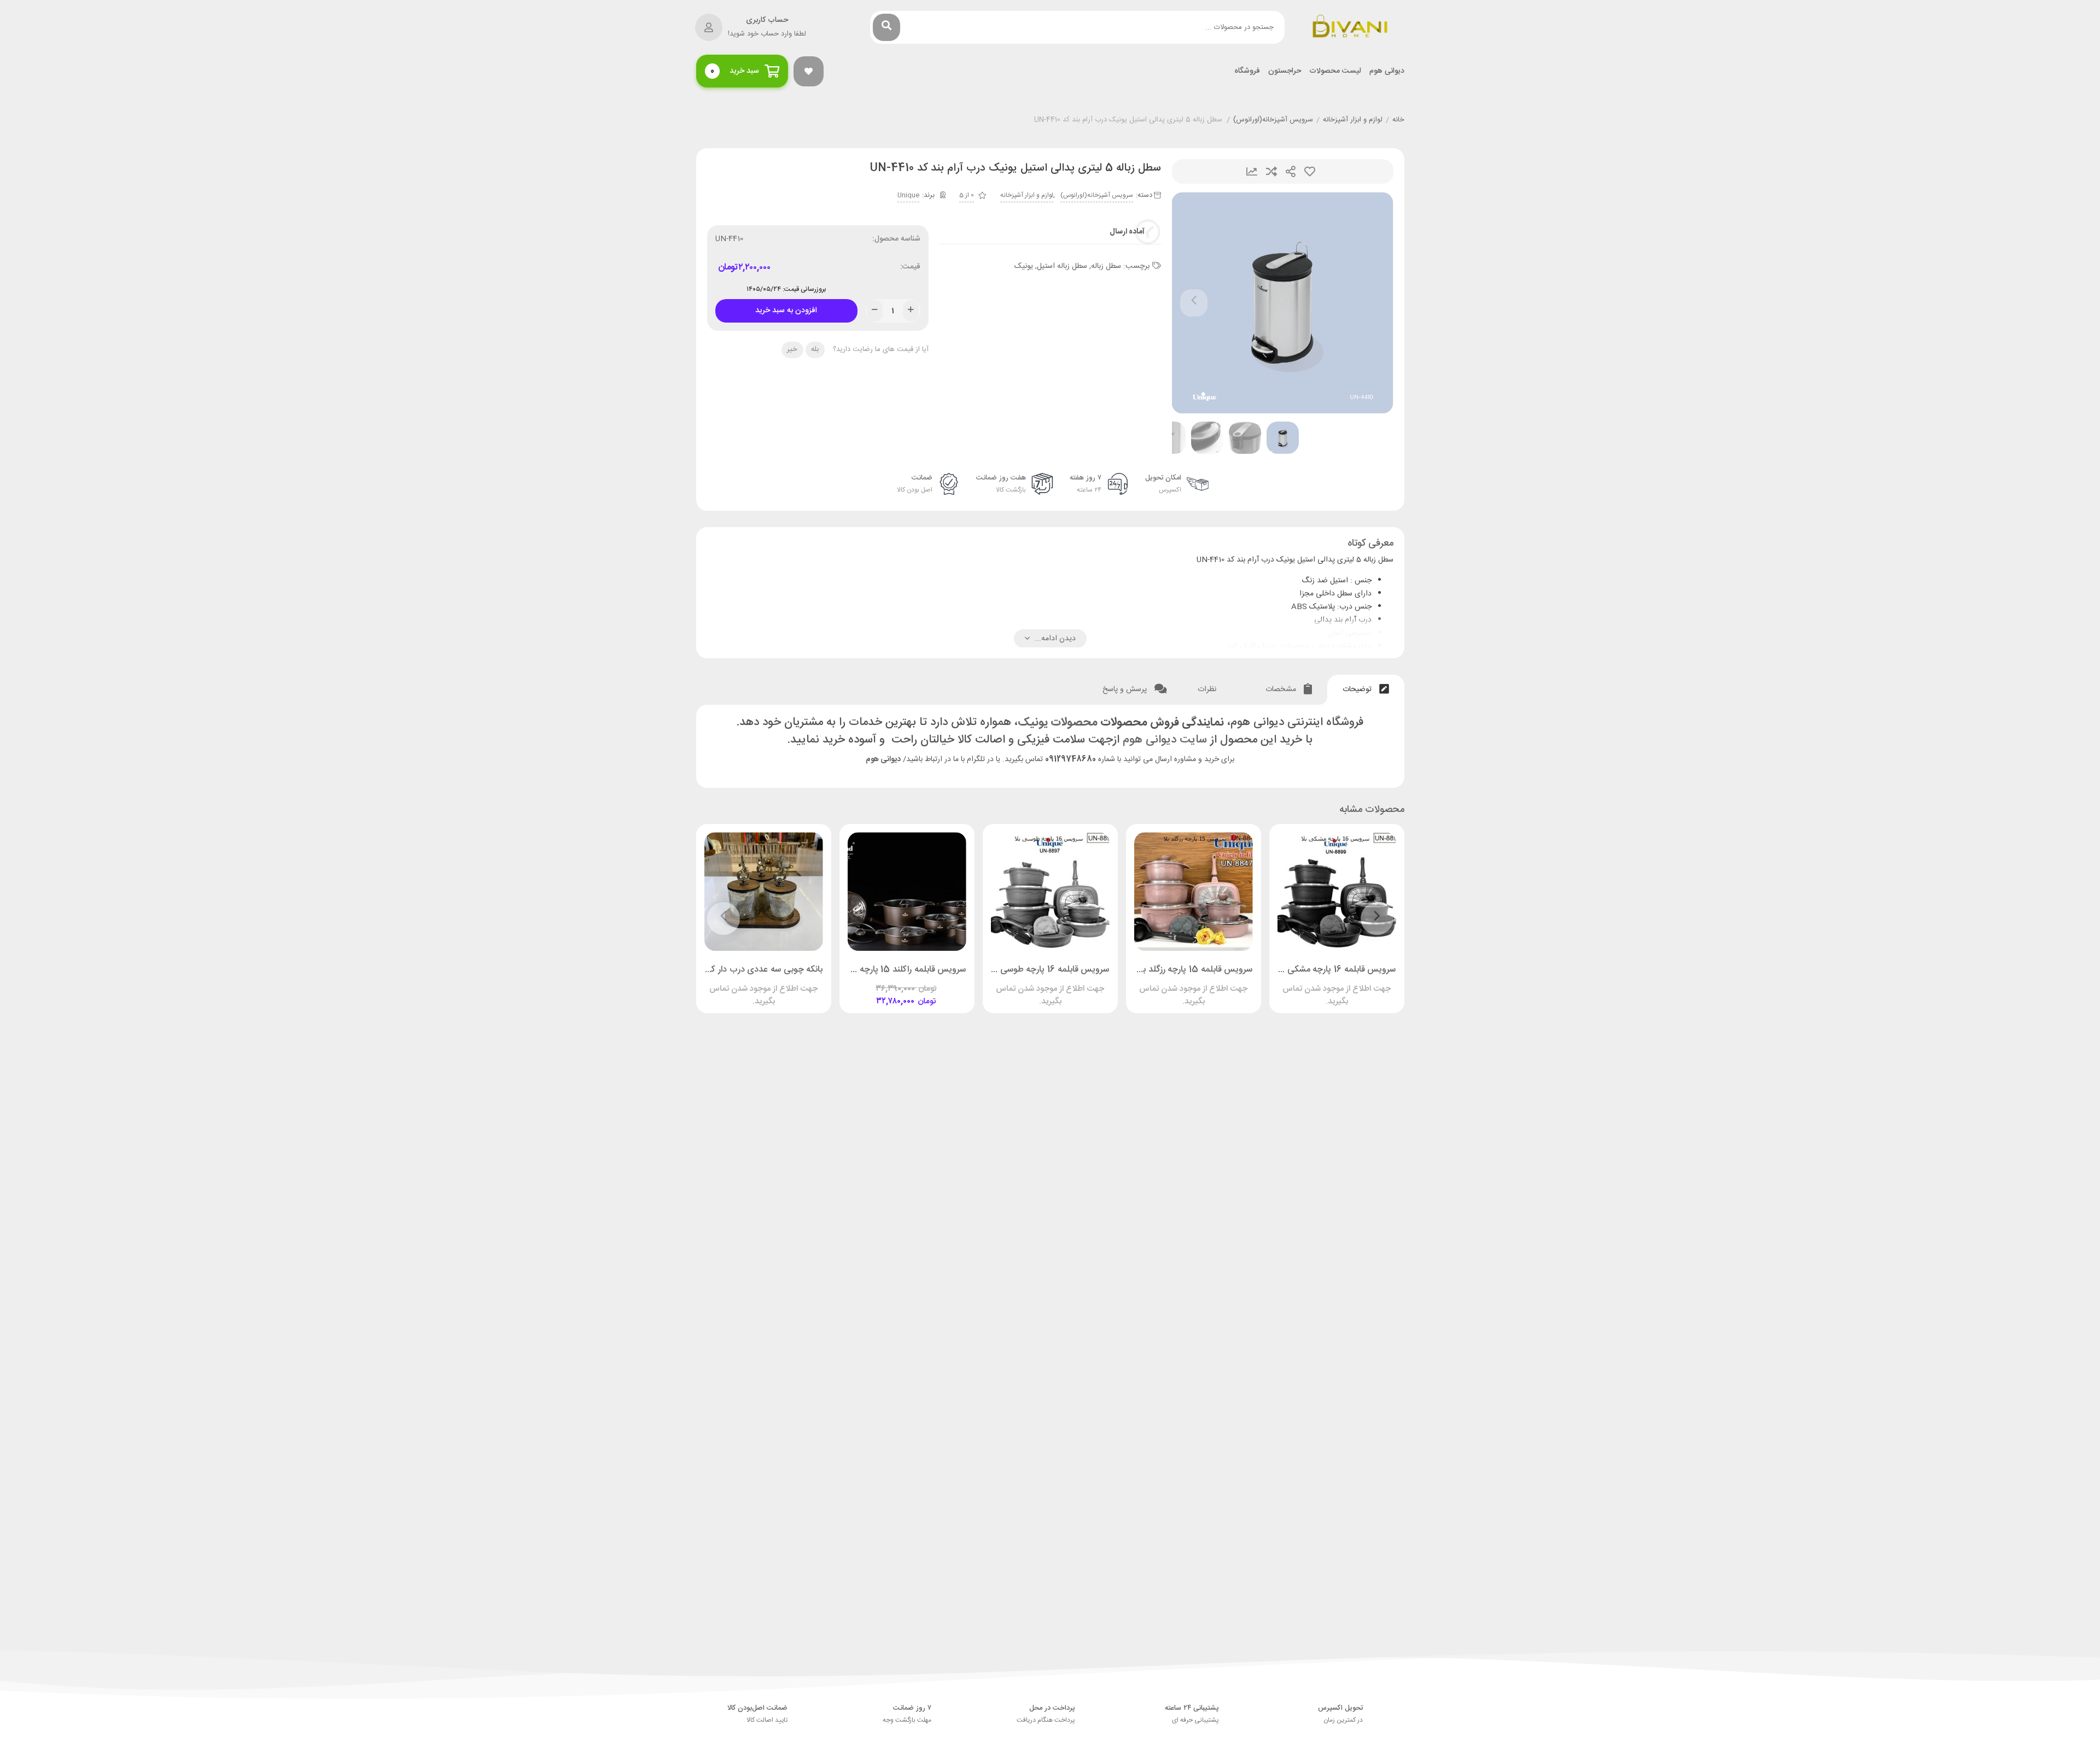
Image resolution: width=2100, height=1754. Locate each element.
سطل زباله (1106, 266)
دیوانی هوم (1387, 71)
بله (815, 349)
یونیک (1024, 266)
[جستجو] (886, 27)
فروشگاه (1247, 71)
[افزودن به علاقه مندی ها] (1305, 984)
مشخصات (1282, 689)
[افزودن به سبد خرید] (938, 984)
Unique (908, 195)
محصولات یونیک (1058, 723)
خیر (792, 349)
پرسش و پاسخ (1126, 689)
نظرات (1208, 689)
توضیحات (1358, 689)
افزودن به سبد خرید (786, 308)
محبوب (1310, 171)
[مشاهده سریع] (1347, 984)
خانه (1398, 120)
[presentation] (1194, 303)
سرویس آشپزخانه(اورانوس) (1273, 120)
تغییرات (1252, 171)
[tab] (1366, 690)
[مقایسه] (1326, 984)
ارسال (1291, 171)
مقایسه (1271, 171)
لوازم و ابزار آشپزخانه (1353, 120)
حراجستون (1285, 71)
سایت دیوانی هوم (1165, 740)
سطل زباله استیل (1062, 266)
